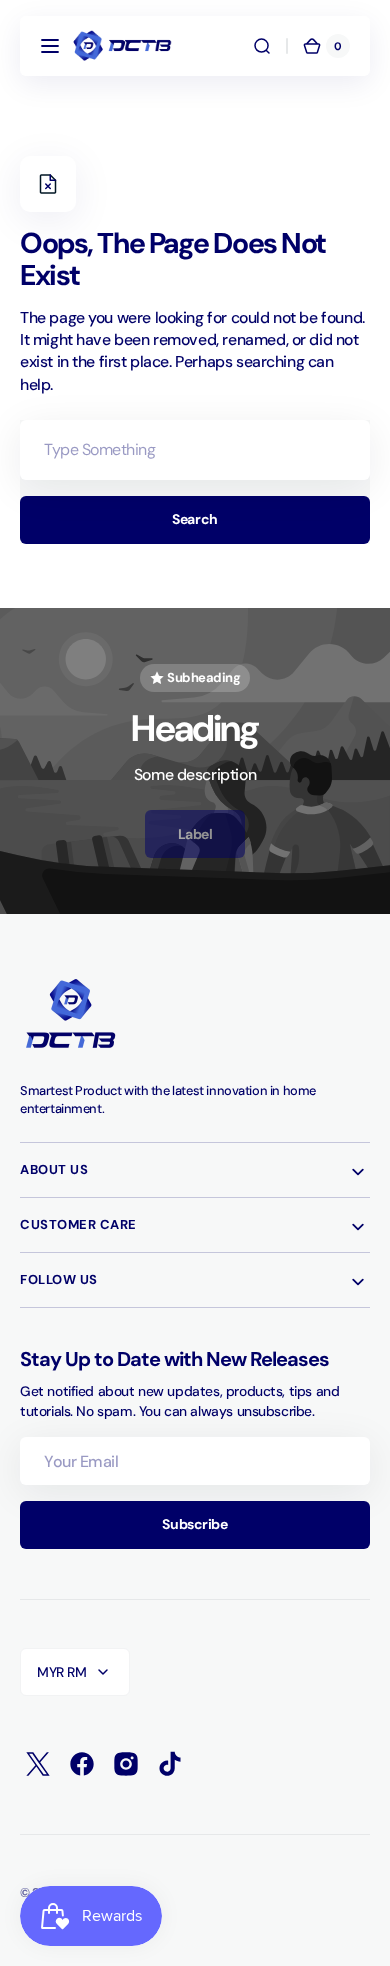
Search (194, 519)
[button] (50, 46)
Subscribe (194, 1524)
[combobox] (195, 450)
